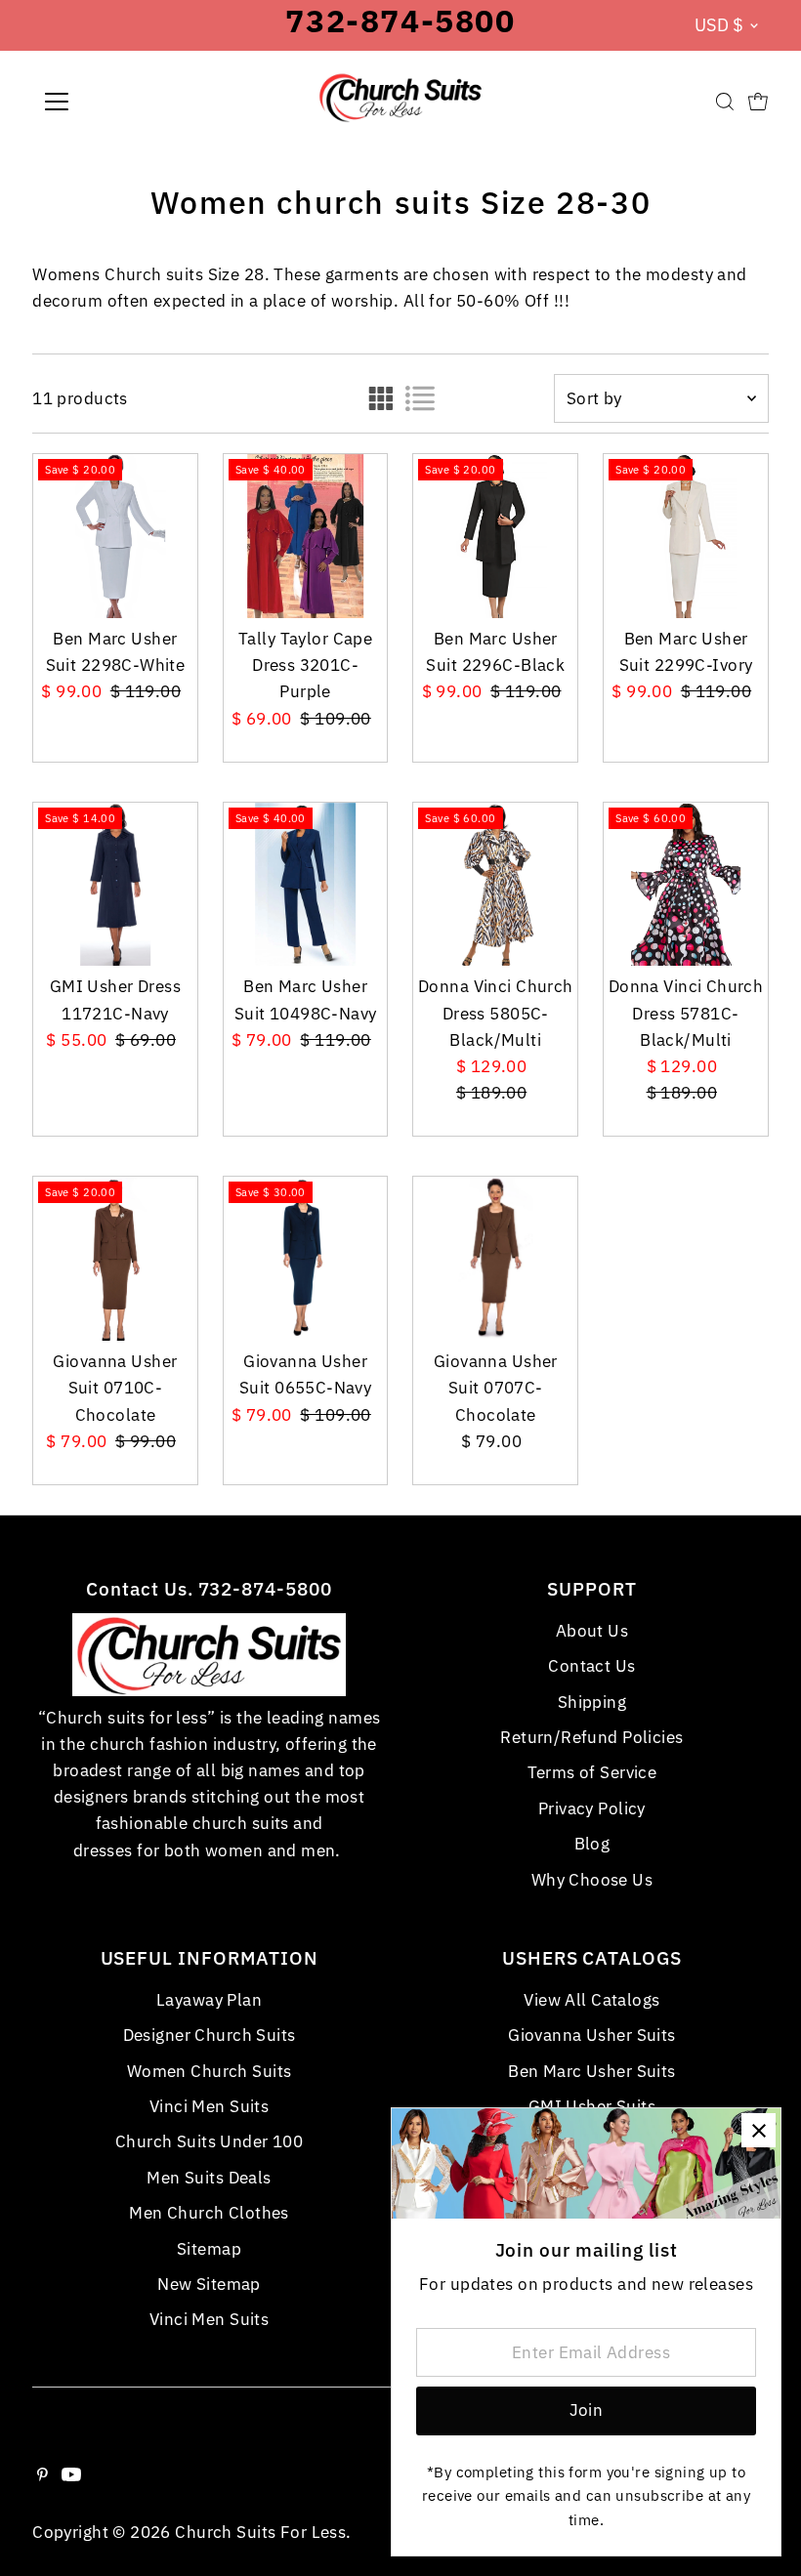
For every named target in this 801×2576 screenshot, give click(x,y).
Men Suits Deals (209, 2178)
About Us (592, 1631)
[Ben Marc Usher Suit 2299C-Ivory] (686, 536)
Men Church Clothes (209, 2213)
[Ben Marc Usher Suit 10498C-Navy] (306, 885)
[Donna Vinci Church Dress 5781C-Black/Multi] (686, 885)
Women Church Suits (210, 2071)
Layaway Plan (209, 2000)
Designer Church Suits (210, 2035)
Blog (592, 1844)
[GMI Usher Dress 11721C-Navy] (115, 885)
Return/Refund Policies (591, 1737)
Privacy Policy (592, 1808)
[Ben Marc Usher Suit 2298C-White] (115, 536)
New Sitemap (209, 2284)
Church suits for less (260, 2532)
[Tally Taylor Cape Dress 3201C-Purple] (306, 536)
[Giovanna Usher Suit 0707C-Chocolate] (495, 1259)
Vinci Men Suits (209, 2106)
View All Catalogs (591, 2000)
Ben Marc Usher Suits (592, 2071)
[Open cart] (758, 102)
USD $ (719, 25)
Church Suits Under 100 (209, 2141)
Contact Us (591, 1666)
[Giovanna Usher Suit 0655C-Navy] (306, 1259)
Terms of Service (592, 1772)
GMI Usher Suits (592, 2106)
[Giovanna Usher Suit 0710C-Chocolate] (115, 1259)
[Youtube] (71, 2475)
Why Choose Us (592, 1880)
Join (587, 2410)
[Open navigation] (120, 102)
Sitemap (209, 2249)
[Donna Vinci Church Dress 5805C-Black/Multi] (495, 885)
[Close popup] (759, 2130)
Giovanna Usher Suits (592, 2035)
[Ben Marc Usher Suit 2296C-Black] (495, 536)
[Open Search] (725, 102)
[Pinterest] (42, 2475)
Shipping (592, 1702)
